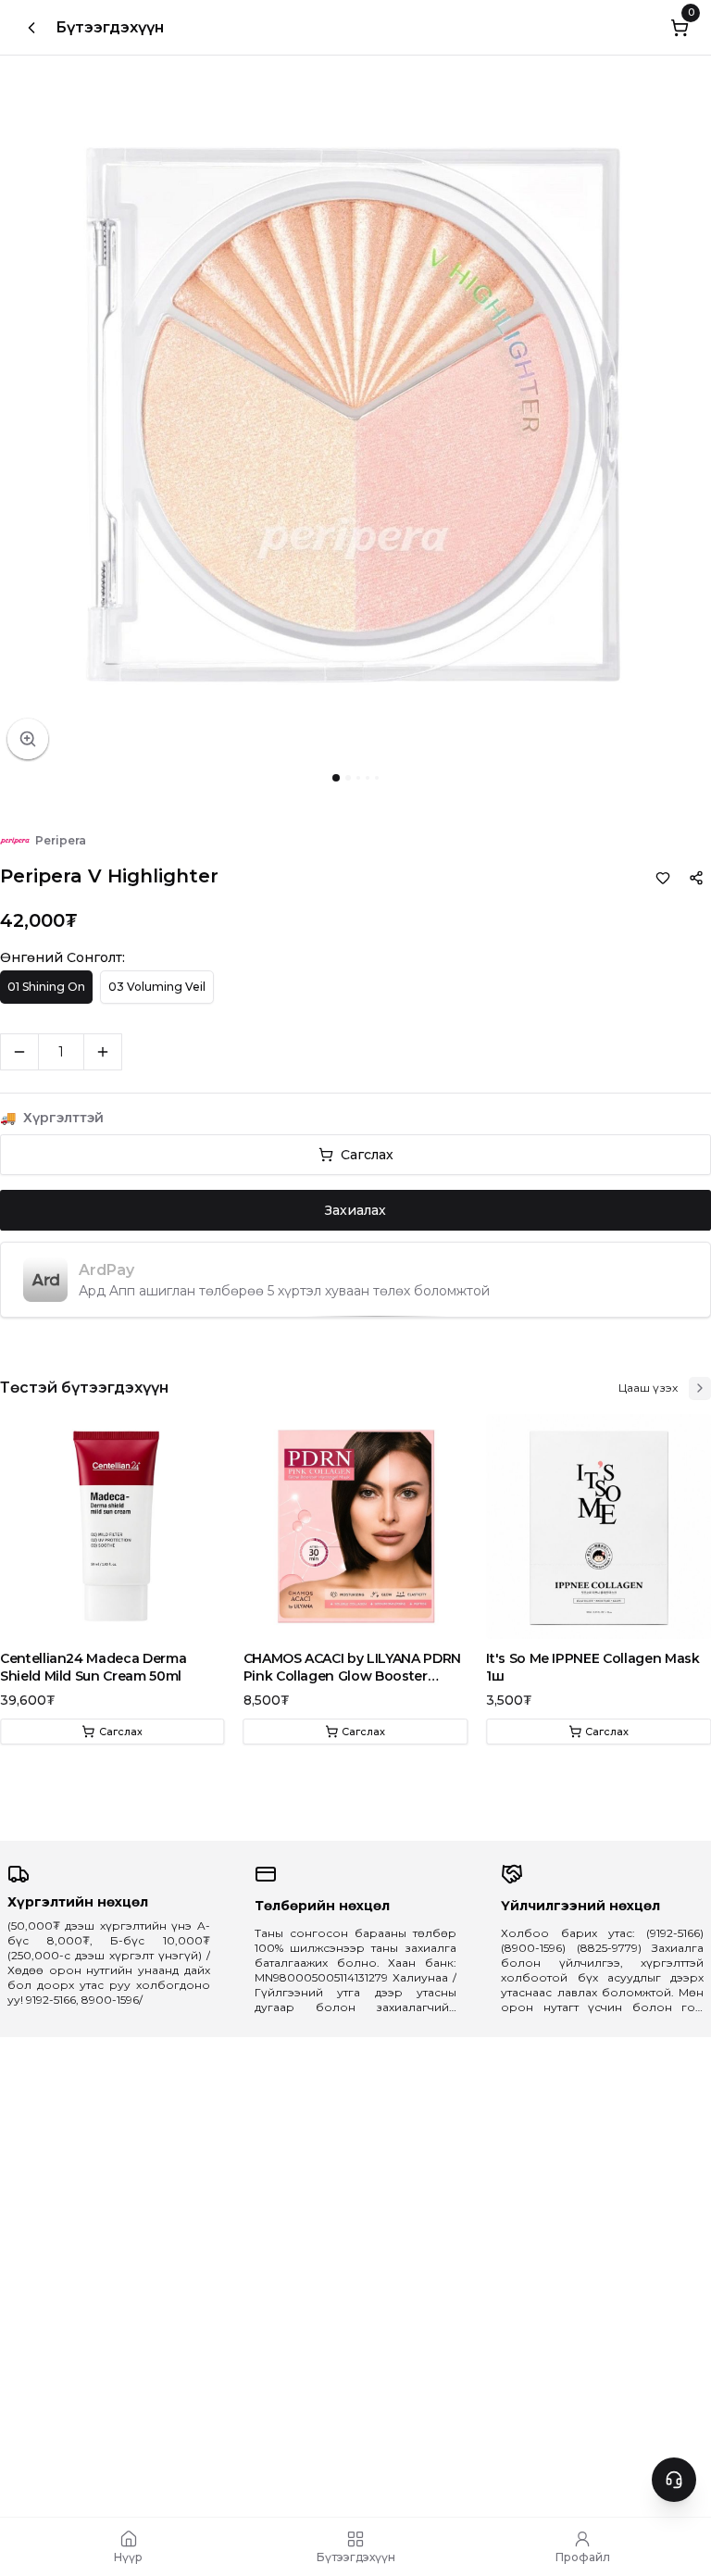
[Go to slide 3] (358, 778)
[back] (31, 28)
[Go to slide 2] (348, 778)
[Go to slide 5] (377, 778)
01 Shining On (46, 987)
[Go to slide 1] (336, 778)
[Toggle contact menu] (674, 2480)
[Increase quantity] (103, 1052)
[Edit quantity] (143, 1052)
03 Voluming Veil (157, 987)
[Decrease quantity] (19, 1052)
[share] (696, 878)
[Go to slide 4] (368, 778)
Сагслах (367, 1155)
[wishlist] (663, 878)
